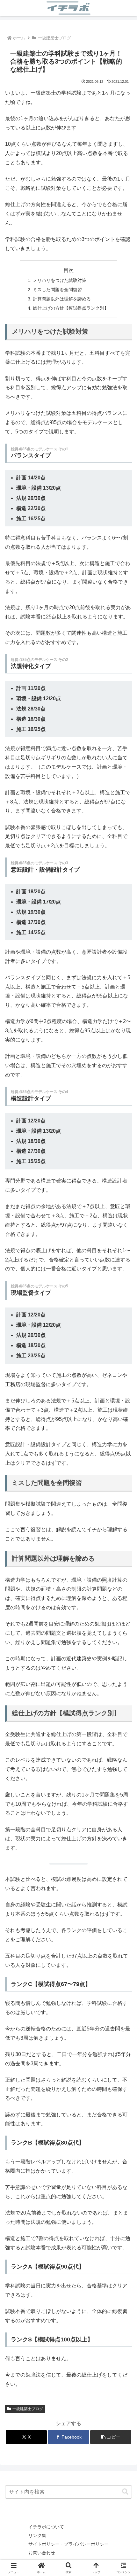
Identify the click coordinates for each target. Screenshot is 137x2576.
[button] (111, 2437)
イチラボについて (46, 2527)
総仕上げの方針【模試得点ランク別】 (71, 308)
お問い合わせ (42, 2553)
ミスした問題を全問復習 (57, 290)
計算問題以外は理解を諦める (62, 299)
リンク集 (37, 2535)
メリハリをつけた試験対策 (60, 280)
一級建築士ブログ (28, 2409)
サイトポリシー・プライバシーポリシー (68, 2544)
